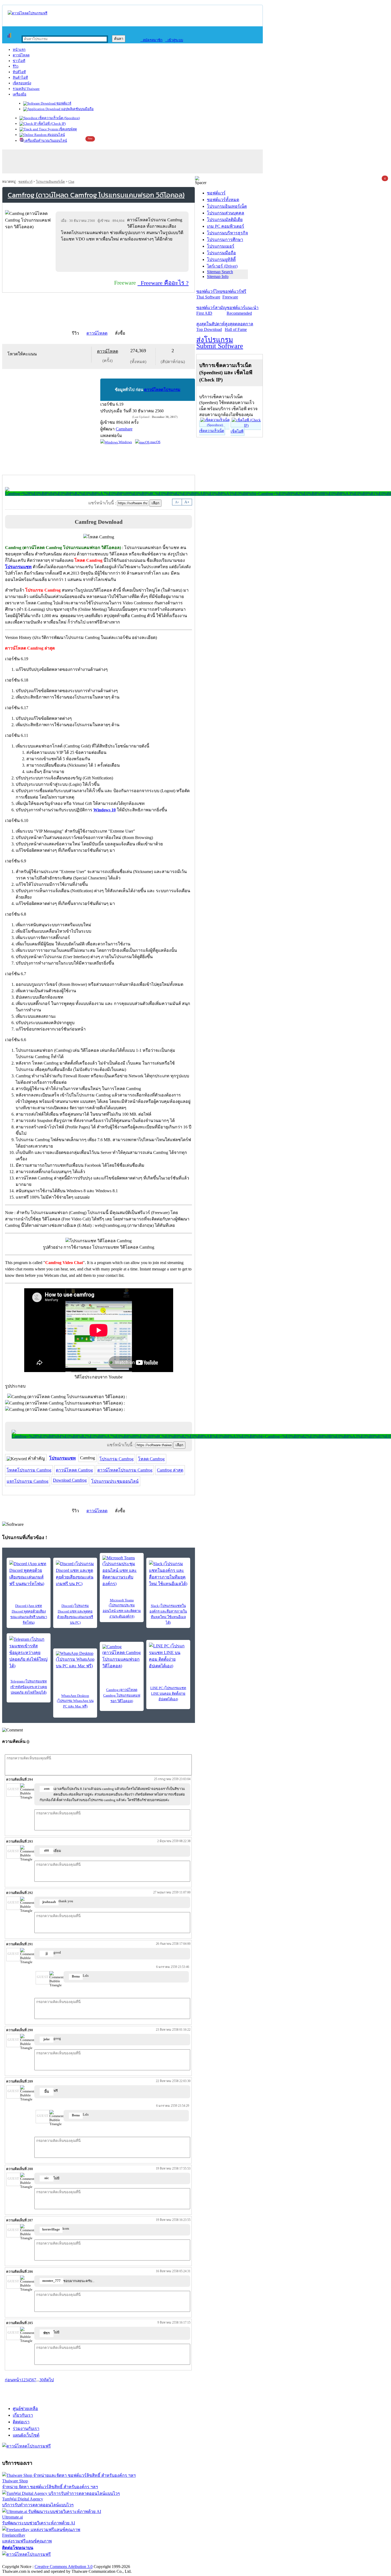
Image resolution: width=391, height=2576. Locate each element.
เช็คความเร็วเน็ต (212, 431)
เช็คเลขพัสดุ (67, 129)
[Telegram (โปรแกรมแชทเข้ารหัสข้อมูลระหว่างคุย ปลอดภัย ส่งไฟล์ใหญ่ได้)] (29, 1653)
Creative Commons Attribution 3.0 (64, 2567)
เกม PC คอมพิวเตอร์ (226, 226)
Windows (125, 442)
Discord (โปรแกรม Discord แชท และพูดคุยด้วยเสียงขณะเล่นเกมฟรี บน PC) (75, 1614)
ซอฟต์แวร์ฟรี (234, 294)
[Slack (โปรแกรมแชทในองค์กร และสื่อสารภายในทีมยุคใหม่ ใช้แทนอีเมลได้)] (168, 1574)
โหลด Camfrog (151, 1459)
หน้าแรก (19, 50)
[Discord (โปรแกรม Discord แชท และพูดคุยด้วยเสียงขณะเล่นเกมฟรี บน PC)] (75, 1574)
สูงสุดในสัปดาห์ (211, 327)
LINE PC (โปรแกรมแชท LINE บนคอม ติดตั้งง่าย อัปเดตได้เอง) (168, 1694)
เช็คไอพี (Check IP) (51, 124)
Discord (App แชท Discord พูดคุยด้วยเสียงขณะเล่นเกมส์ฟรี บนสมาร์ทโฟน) (29, 1614)
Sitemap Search (220, 272)
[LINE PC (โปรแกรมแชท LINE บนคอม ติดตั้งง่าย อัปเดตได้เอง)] (168, 1656)
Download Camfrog (70, 1480)
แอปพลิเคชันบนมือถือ (77, 109)
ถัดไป (49, 2380)
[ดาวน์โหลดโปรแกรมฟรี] (28, 13)
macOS (155, 442)
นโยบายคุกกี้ (110, 2561)
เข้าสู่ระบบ (174, 40)
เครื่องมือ (20, 94)
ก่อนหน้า (13, 2380)
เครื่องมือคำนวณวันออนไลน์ (45, 141)
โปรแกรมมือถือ (221, 253)
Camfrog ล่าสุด (170, 1470)
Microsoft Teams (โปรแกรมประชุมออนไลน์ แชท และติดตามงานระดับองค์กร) (122, 1608)
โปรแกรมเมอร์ (221, 246)
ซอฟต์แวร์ (63, 103)
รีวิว (16, 66)
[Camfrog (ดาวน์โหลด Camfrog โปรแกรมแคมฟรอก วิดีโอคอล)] (122, 1657)
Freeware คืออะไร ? (163, 283)
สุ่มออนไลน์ (56, 135)
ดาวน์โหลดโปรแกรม (162, 390)
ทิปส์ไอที (19, 72)
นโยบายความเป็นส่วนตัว (70, 2561)
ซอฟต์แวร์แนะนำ (243, 310)
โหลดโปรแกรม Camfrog (29, 1470)
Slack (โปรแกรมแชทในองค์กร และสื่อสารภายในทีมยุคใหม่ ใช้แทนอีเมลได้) (168, 1614)
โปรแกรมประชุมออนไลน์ (115, 1481)
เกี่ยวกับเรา (23, 2415)
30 (41, 2380)
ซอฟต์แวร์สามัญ (211, 310)
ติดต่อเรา (21, 2422)
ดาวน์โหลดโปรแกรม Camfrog (125, 1470)
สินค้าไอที (20, 78)
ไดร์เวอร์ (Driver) (222, 266)
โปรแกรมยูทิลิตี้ (221, 259)
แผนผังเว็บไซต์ (26, 2435)
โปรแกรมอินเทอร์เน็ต (50, 182)
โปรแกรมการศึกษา (225, 240)
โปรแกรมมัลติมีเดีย (225, 220)
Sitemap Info (218, 277)
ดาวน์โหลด (21, 55)
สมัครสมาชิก (151, 40)
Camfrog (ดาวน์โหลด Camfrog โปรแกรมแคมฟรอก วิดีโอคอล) (122, 1695)
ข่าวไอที (19, 61)
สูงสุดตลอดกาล (239, 327)
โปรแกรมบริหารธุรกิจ (227, 233)
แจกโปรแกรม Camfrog (28, 1481)
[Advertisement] (123, 257)
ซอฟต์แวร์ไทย (209, 294)
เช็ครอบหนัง (22, 83)
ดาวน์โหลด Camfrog (74, 1470)
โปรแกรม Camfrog (117, 1459)
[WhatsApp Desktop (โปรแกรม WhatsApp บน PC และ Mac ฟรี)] (75, 1660)
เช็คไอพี (237, 431)
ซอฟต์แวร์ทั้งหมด (223, 200)
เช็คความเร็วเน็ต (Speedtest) (59, 118)
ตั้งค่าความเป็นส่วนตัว (22, 2561)
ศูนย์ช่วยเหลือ (25, 2409)
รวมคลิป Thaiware (26, 89)
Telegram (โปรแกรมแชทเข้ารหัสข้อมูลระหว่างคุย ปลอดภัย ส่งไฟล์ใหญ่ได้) (29, 1687)
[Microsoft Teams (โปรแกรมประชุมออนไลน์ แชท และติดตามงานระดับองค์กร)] (122, 1571)
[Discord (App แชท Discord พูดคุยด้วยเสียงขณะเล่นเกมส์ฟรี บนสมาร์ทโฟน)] (29, 1574)
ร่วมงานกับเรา (26, 2428)
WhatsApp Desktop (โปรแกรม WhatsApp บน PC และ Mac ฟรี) (75, 1701)
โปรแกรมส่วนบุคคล (226, 213)
